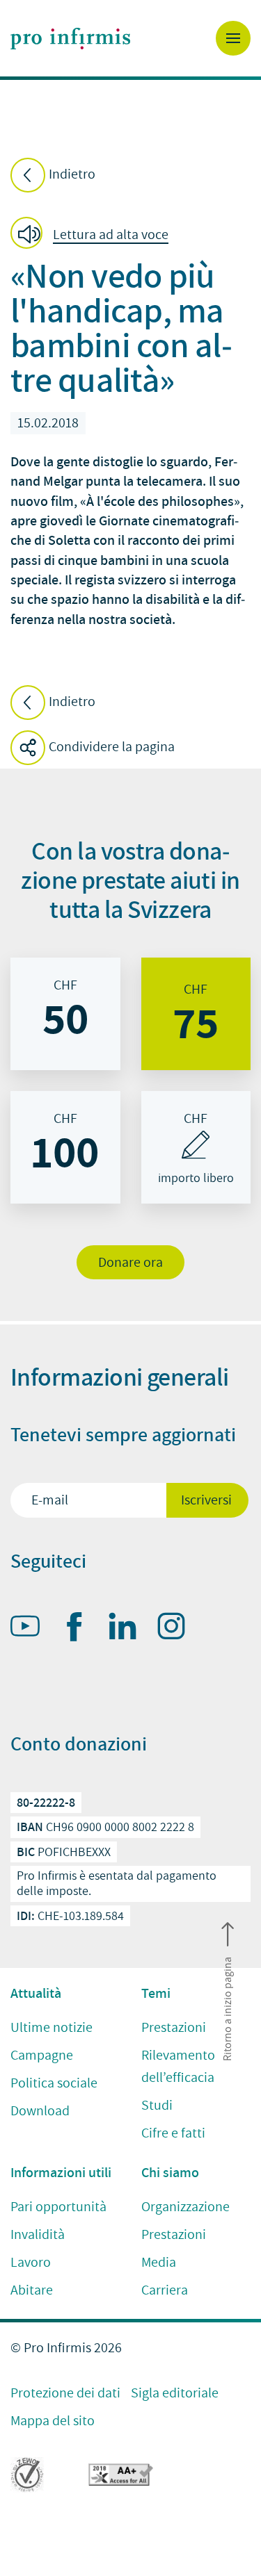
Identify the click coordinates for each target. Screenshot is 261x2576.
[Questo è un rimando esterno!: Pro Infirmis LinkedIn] (129, 1629)
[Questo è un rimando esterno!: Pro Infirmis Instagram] (177, 1629)
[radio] (65, 1014)
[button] (94, 235)
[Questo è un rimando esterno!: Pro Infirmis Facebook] (80, 1630)
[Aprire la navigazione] (233, 38)
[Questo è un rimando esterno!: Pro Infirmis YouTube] (31, 1629)
